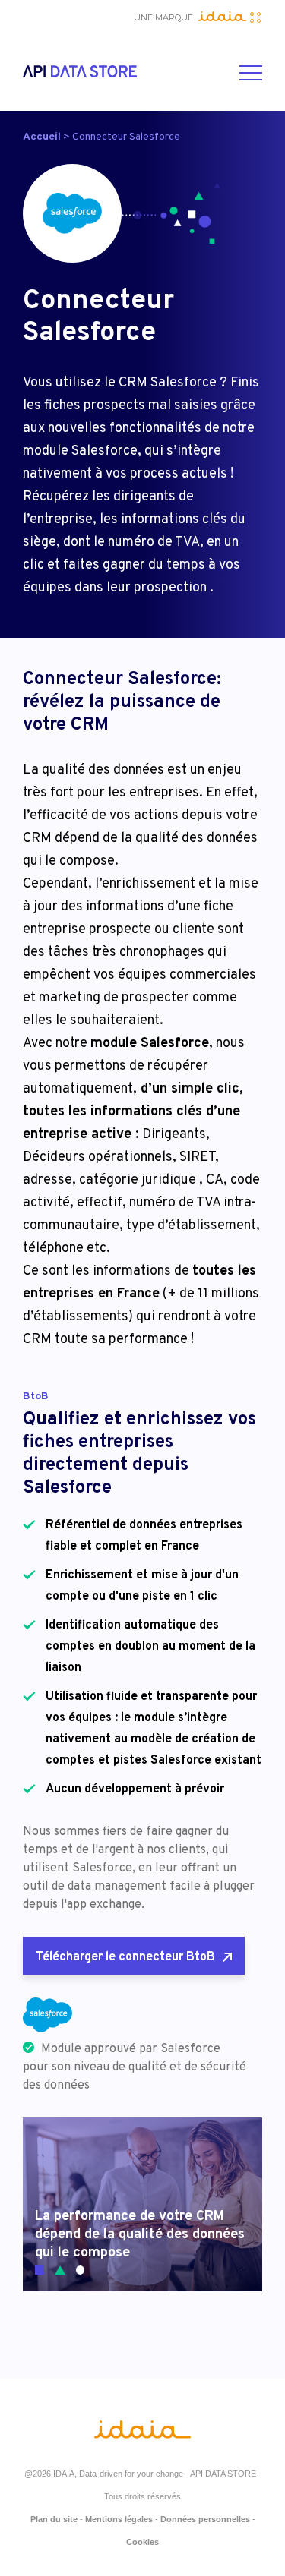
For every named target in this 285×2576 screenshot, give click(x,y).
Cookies (142, 2542)
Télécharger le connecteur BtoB (125, 1957)
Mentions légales (119, 2519)
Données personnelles (205, 2519)
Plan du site (54, 2519)
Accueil (42, 137)
